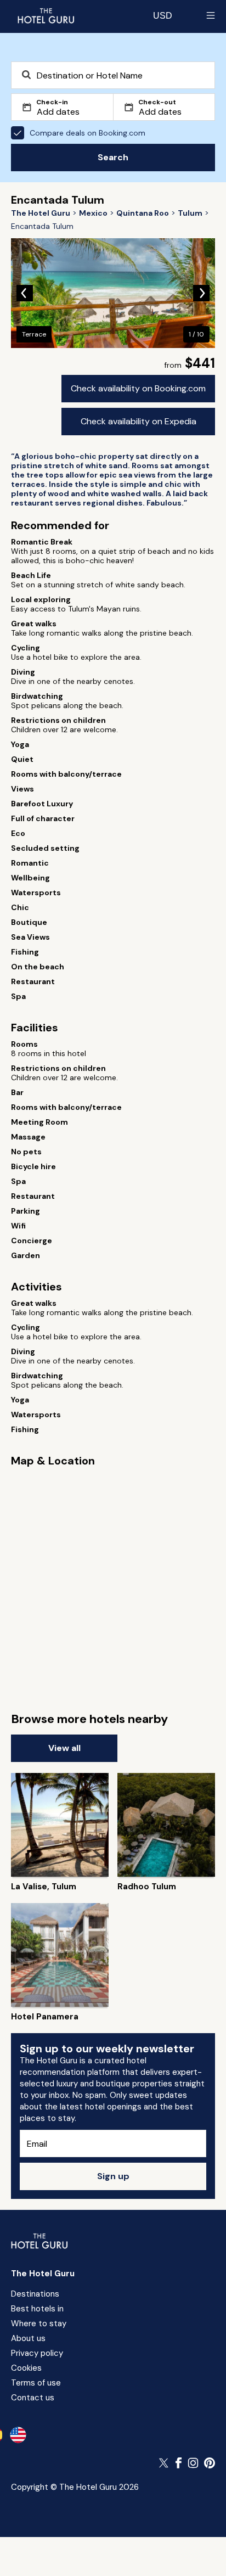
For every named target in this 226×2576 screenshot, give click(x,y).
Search (113, 157)
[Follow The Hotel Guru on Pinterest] (210, 2463)
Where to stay (39, 2324)
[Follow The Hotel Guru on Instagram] (193, 2463)
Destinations (35, 2294)
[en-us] (18, 2435)
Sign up (113, 2176)
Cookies (26, 2368)
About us (28, 2338)
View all (64, 1748)
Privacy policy (37, 2353)
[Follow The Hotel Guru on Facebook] (179, 2463)
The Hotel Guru (43, 2274)
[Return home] (46, 15)
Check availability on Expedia (139, 421)
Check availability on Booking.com (138, 388)
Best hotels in (37, 2309)
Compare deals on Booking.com (87, 133)
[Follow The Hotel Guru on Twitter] (165, 2463)
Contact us (33, 2398)
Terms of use (36, 2383)
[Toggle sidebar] (211, 15)
